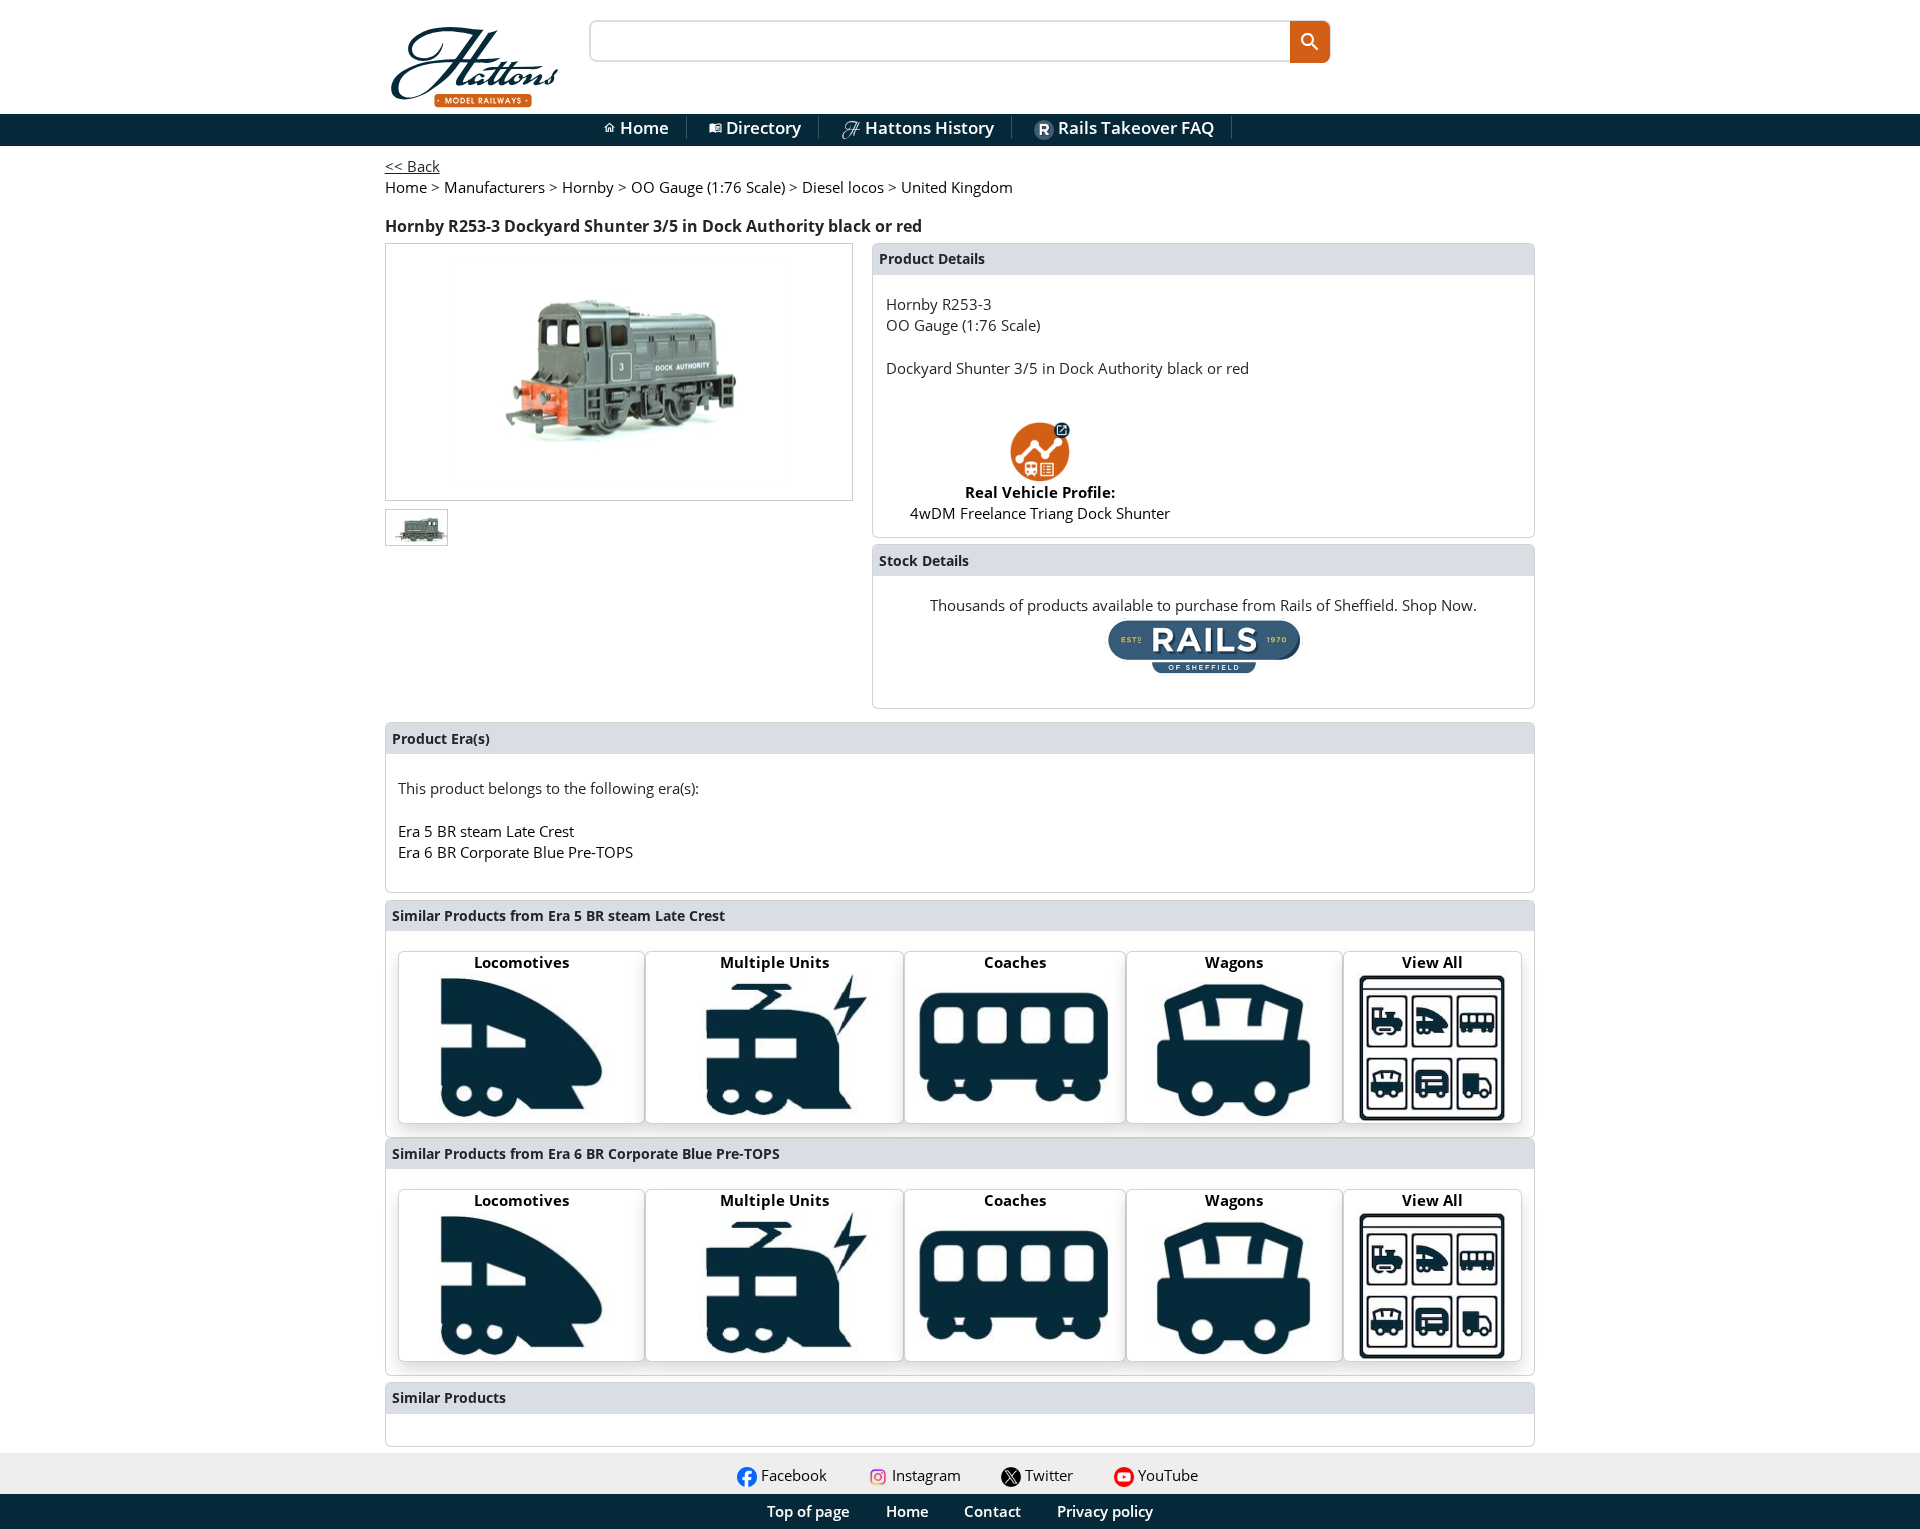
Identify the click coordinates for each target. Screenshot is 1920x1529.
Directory (755, 127)
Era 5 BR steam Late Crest (486, 831)
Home (636, 127)
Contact (992, 1511)
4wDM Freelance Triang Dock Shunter (1040, 502)
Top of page (808, 1511)
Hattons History (927, 127)
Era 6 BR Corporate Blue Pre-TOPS (515, 852)
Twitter (1047, 1475)
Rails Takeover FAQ (1134, 127)
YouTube (1166, 1475)
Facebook (792, 1475)
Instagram (924, 1475)
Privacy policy (1105, 1511)
